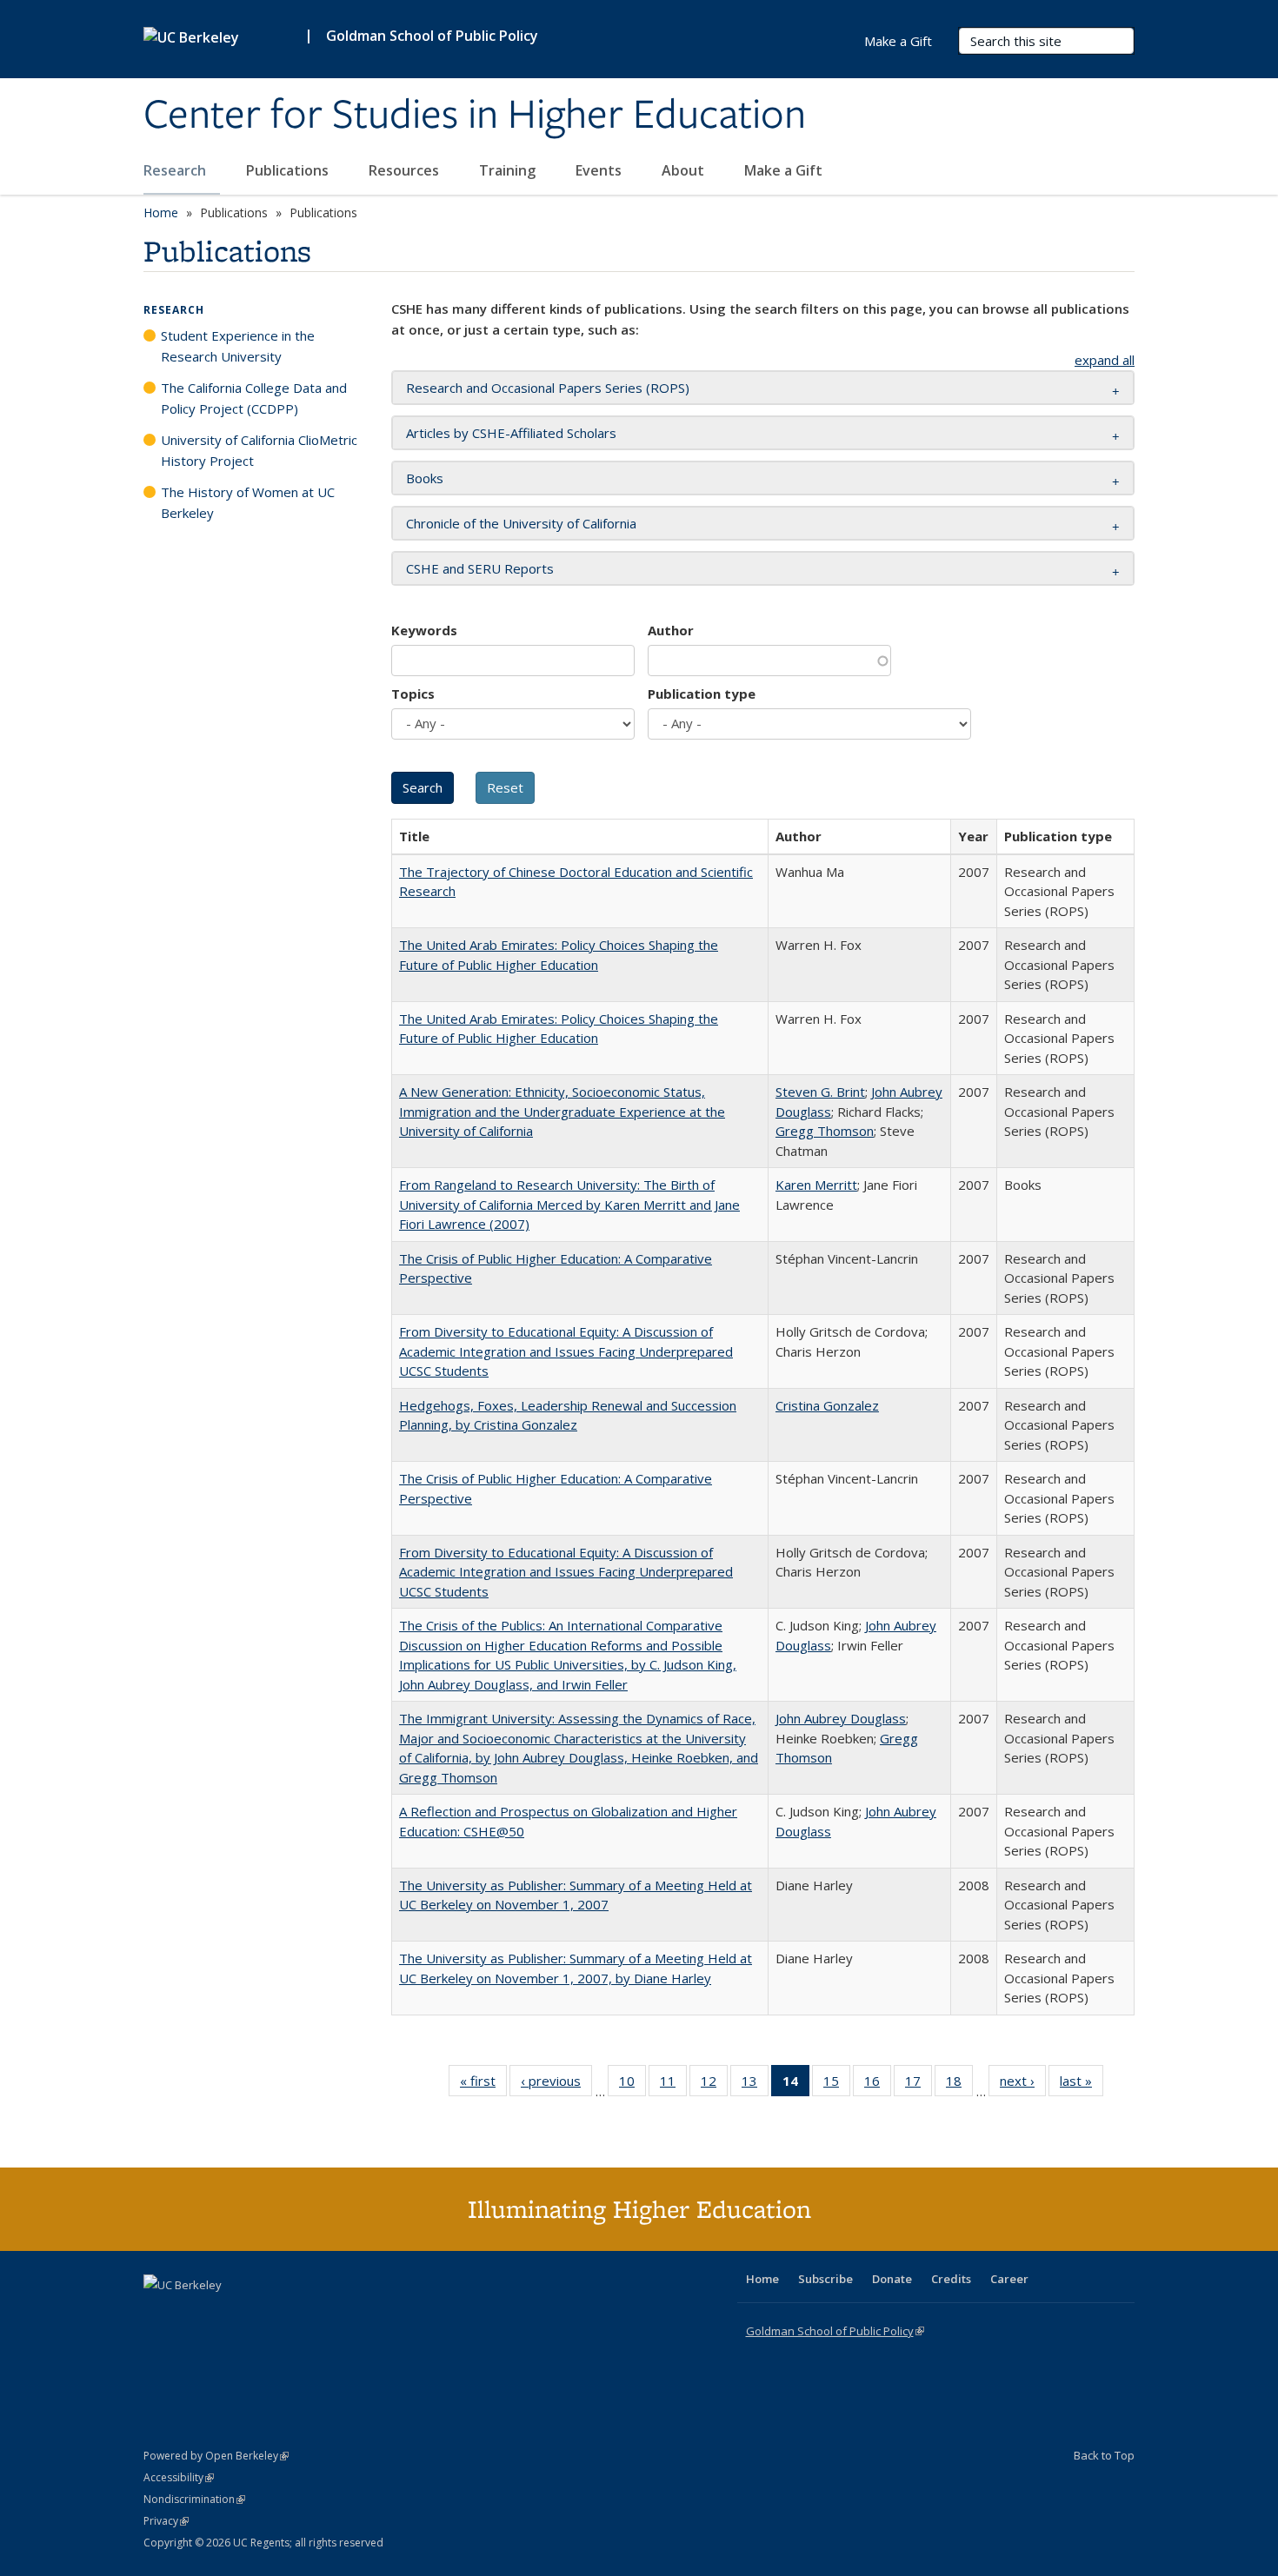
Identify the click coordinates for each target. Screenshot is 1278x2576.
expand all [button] (1105, 360)
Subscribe (825, 2279)
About (685, 170)
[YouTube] (227, 2314)
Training (509, 170)
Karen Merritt (816, 1185)
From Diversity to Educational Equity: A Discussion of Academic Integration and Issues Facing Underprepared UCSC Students (566, 1351)
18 (959, 2085)
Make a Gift (783, 170)
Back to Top (1104, 2455)
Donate (892, 2279)
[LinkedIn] (193, 2314)
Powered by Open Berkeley (216, 2456)
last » (1082, 2085)
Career (1009, 2279)
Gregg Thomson (825, 1131)
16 (878, 2085)
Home (161, 212)
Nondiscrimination (194, 2499)
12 (714, 2085)
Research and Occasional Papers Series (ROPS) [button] (548, 388)
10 (632, 2085)
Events (600, 170)
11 (673, 2085)
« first (483, 2085)
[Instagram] (261, 2314)
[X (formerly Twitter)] (159, 2314)
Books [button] (425, 478)
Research (176, 170)
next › (1023, 2085)
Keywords (424, 630)
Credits (951, 2279)
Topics (413, 694)
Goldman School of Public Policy (432, 36)
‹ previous (556, 2085)
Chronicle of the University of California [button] (521, 523)
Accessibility (179, 2477)
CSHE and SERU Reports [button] (480, 568)
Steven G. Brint (820, 1092)
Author (671, 630)
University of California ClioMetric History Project (259, 450)
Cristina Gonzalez (827, 1405)
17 (919, 2085)
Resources (406, 170)
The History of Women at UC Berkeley (248, 502)
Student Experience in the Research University (238, 346)
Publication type (702, 694)
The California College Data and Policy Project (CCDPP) (254, 398)
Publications (289, 170)
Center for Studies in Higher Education (475, 116)
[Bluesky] (295, 2314)
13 (755, 2085)
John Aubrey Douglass (841, 1718)
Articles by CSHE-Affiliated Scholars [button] (511, 433)
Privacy (166, 2521)
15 (837, 2085)
